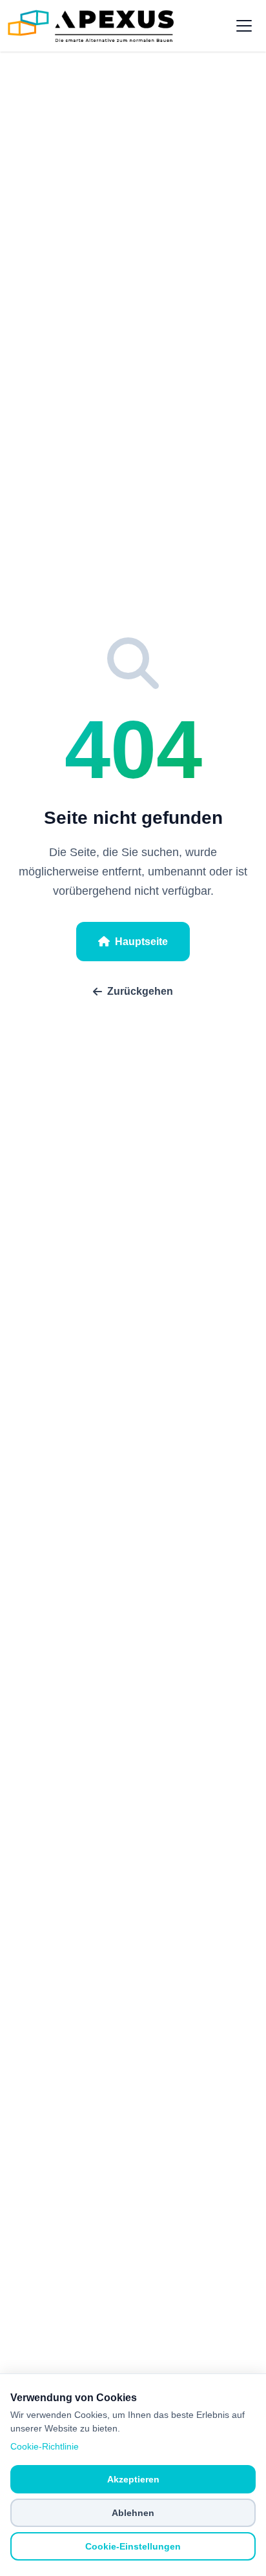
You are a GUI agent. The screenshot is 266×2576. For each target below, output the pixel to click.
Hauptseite (141, 942)
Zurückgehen (140, 991)
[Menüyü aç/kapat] (244, 26)
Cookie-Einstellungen (133, 2546)
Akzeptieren (133, 2479)
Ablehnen (133, 2513)
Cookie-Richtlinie (45, 2446)
